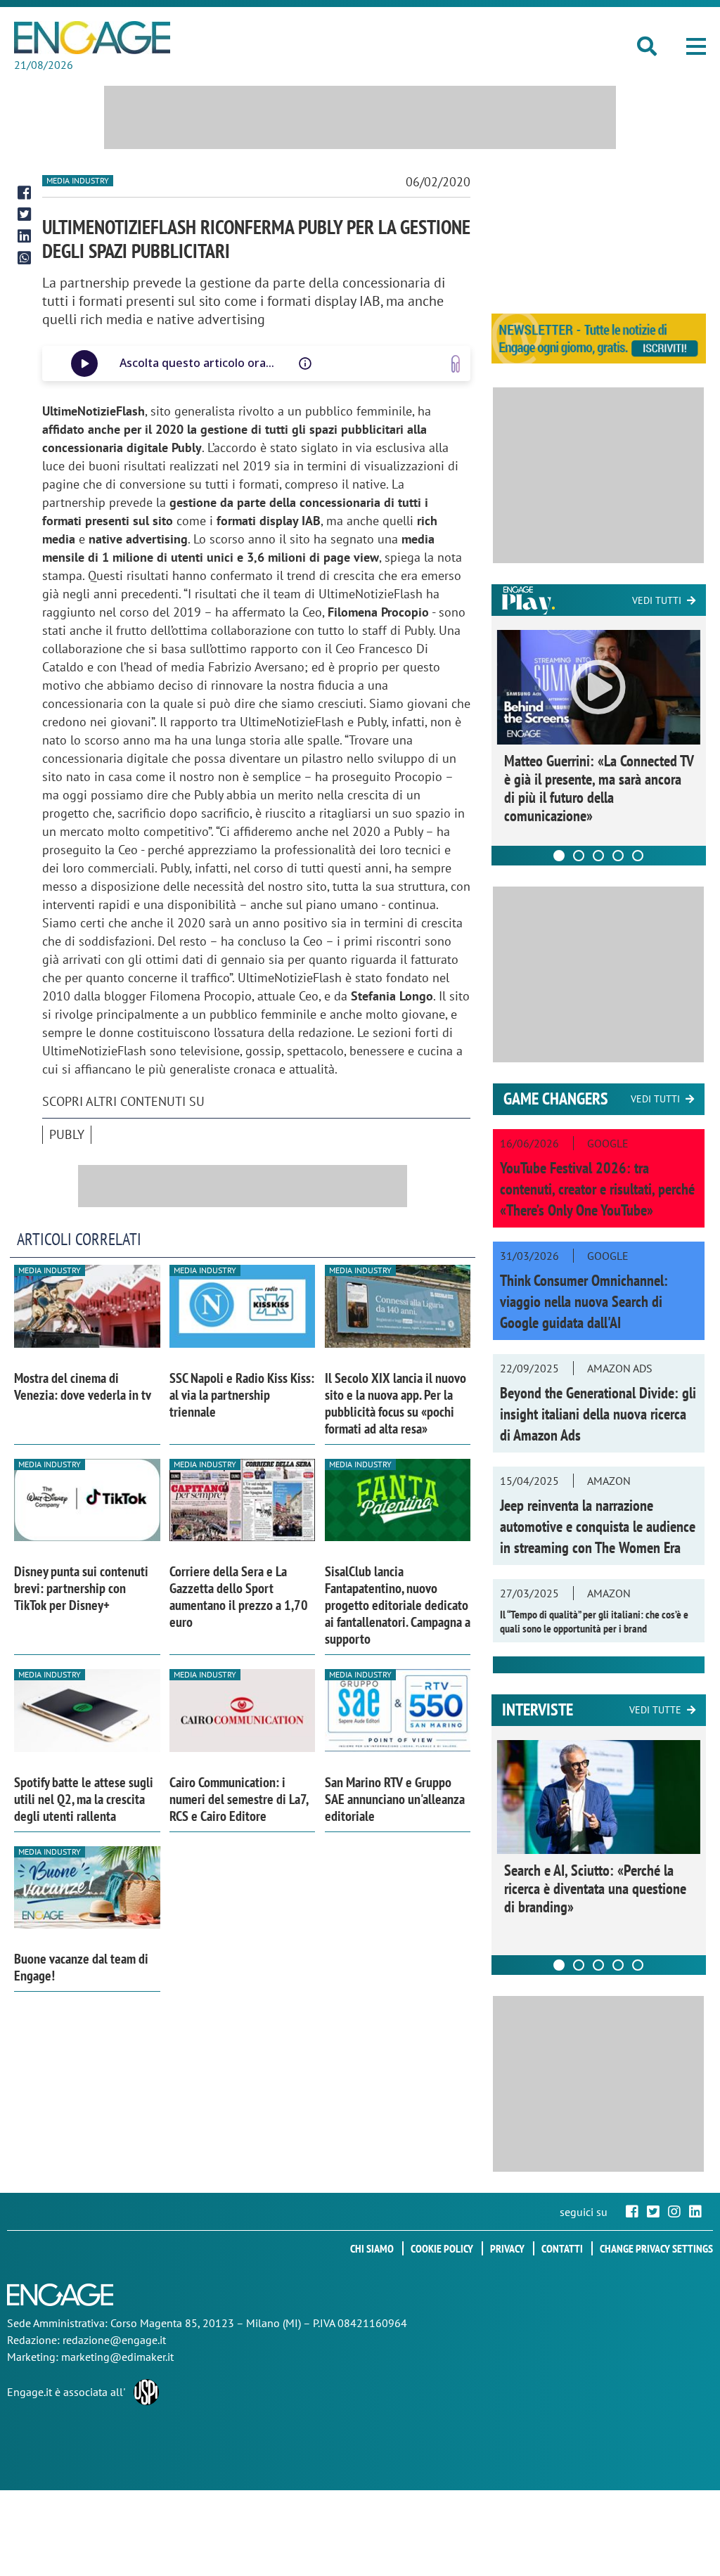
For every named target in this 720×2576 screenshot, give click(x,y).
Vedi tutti (657, 600)
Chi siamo (372, 2248)
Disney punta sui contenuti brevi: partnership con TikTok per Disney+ (81, 1588)
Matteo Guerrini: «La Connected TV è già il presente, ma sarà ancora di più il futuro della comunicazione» (599, 788)
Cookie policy (442, 2248)
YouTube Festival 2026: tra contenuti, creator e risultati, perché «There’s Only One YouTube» (597, 1189)
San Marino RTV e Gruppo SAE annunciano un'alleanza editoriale (395, 1799)
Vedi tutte (655, 1710)
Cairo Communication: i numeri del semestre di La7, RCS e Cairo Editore (239, 1799)
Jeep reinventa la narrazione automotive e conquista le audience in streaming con (598, 1526)
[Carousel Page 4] (618, 856)
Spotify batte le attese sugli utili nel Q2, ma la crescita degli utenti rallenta (84, 1799)
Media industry (78, 180)
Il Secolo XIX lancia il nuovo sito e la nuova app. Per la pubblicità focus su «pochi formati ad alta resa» (396, 1403)
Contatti (562, 2248)
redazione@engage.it (114, 2340)
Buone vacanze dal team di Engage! (81, 1967)
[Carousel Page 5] (638, 856)
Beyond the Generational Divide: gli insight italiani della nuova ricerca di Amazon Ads (598, 1414)
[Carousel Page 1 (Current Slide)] (559, 856)
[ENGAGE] (92, 38)
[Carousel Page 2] (579, 856)
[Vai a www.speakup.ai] (456, 364)
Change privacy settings (656, 2248)
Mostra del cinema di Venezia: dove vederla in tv (83, 1386)
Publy (67, 1134)
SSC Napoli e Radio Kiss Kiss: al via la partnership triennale (242, 1395)
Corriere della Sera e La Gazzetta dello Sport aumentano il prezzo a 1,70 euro (239, 1597)
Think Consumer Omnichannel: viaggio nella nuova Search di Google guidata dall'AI (584, 1301)
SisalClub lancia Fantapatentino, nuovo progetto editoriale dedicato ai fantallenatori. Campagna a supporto (398, 1605)
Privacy (507, 2248)
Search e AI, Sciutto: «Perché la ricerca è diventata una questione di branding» (595, 1888)
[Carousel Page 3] (598, 856)
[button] (696, 46)
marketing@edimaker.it (117, 2357)
